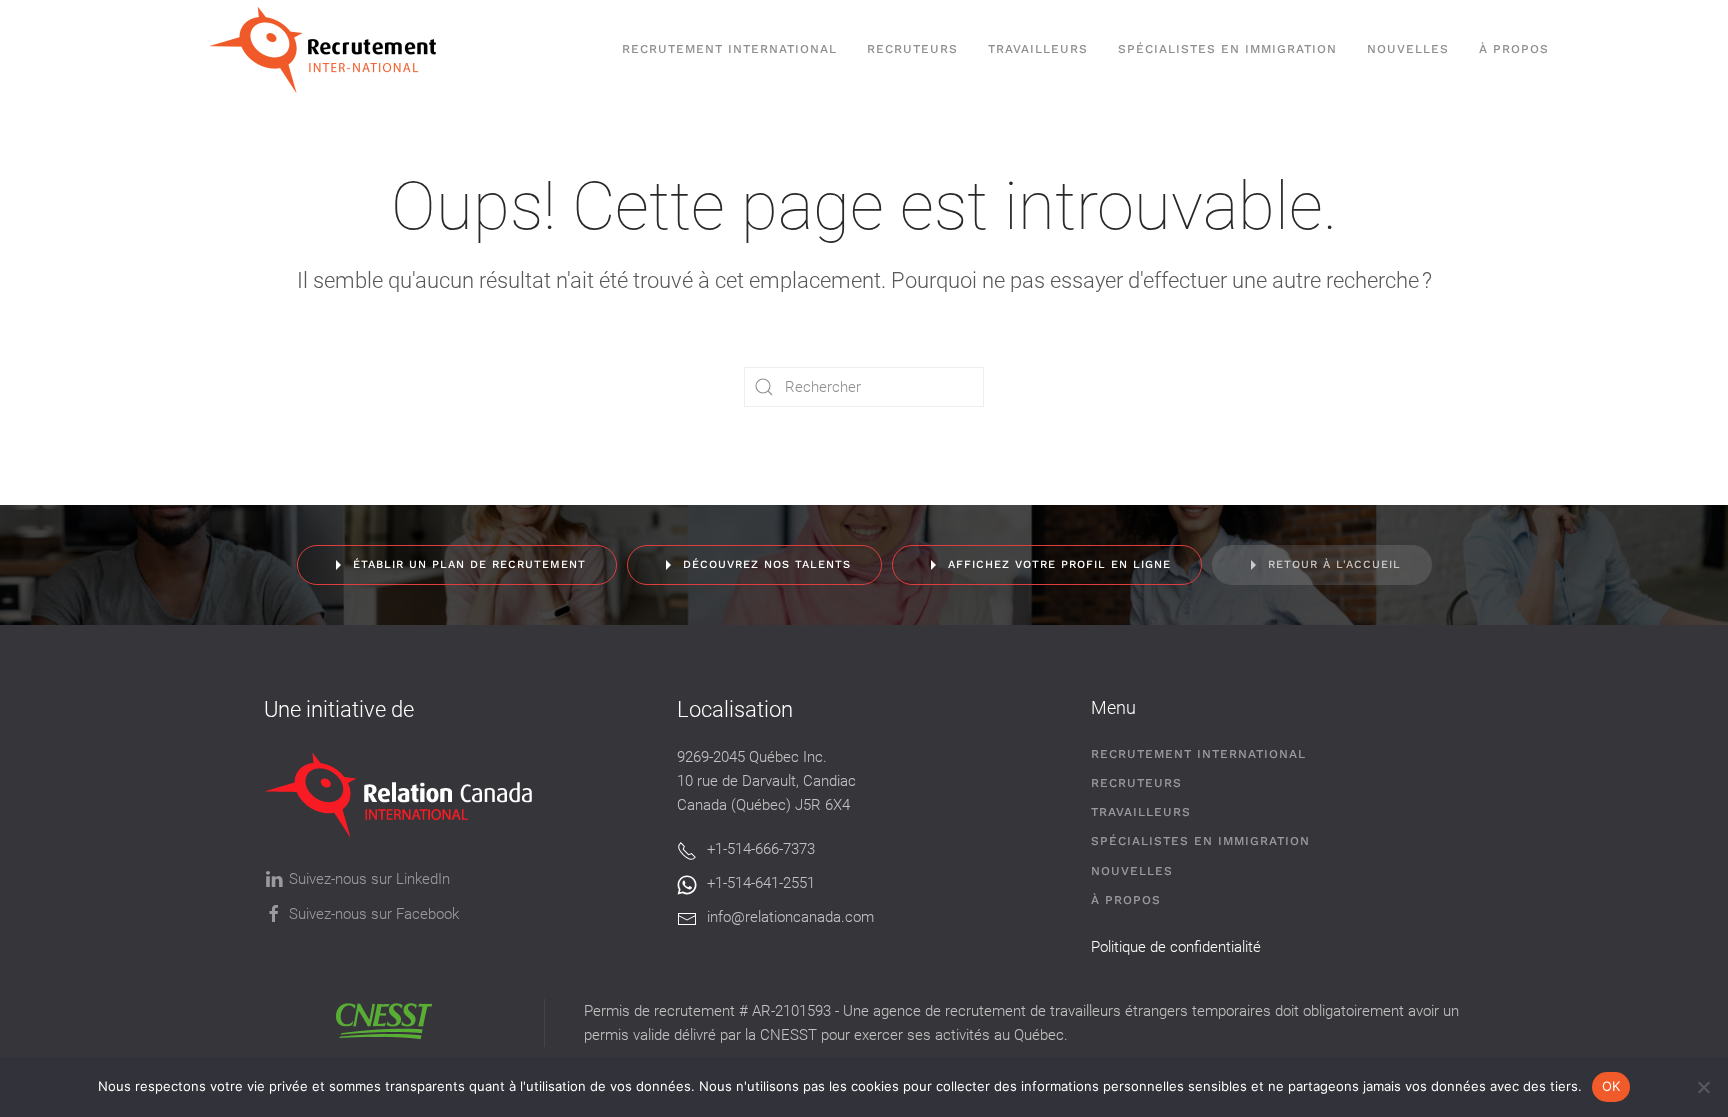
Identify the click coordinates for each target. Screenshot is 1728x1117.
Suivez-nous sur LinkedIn (369, 879)
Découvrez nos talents (767, 564)
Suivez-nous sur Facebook (374, 914)
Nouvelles (1408, 49)
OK (1611, 1086)
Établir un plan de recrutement (469, 564)
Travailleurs (1038, 49)
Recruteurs (1136, 783)
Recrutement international (729, 49)
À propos (1514, 49)
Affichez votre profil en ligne (1059, 564)
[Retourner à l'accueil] (332, 50)
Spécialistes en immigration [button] (1227, 49)
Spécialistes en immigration (1200, 841)
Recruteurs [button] (912, 49)
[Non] (1703, 1087)
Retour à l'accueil (1334, 564)
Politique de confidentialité (1176, 947)
